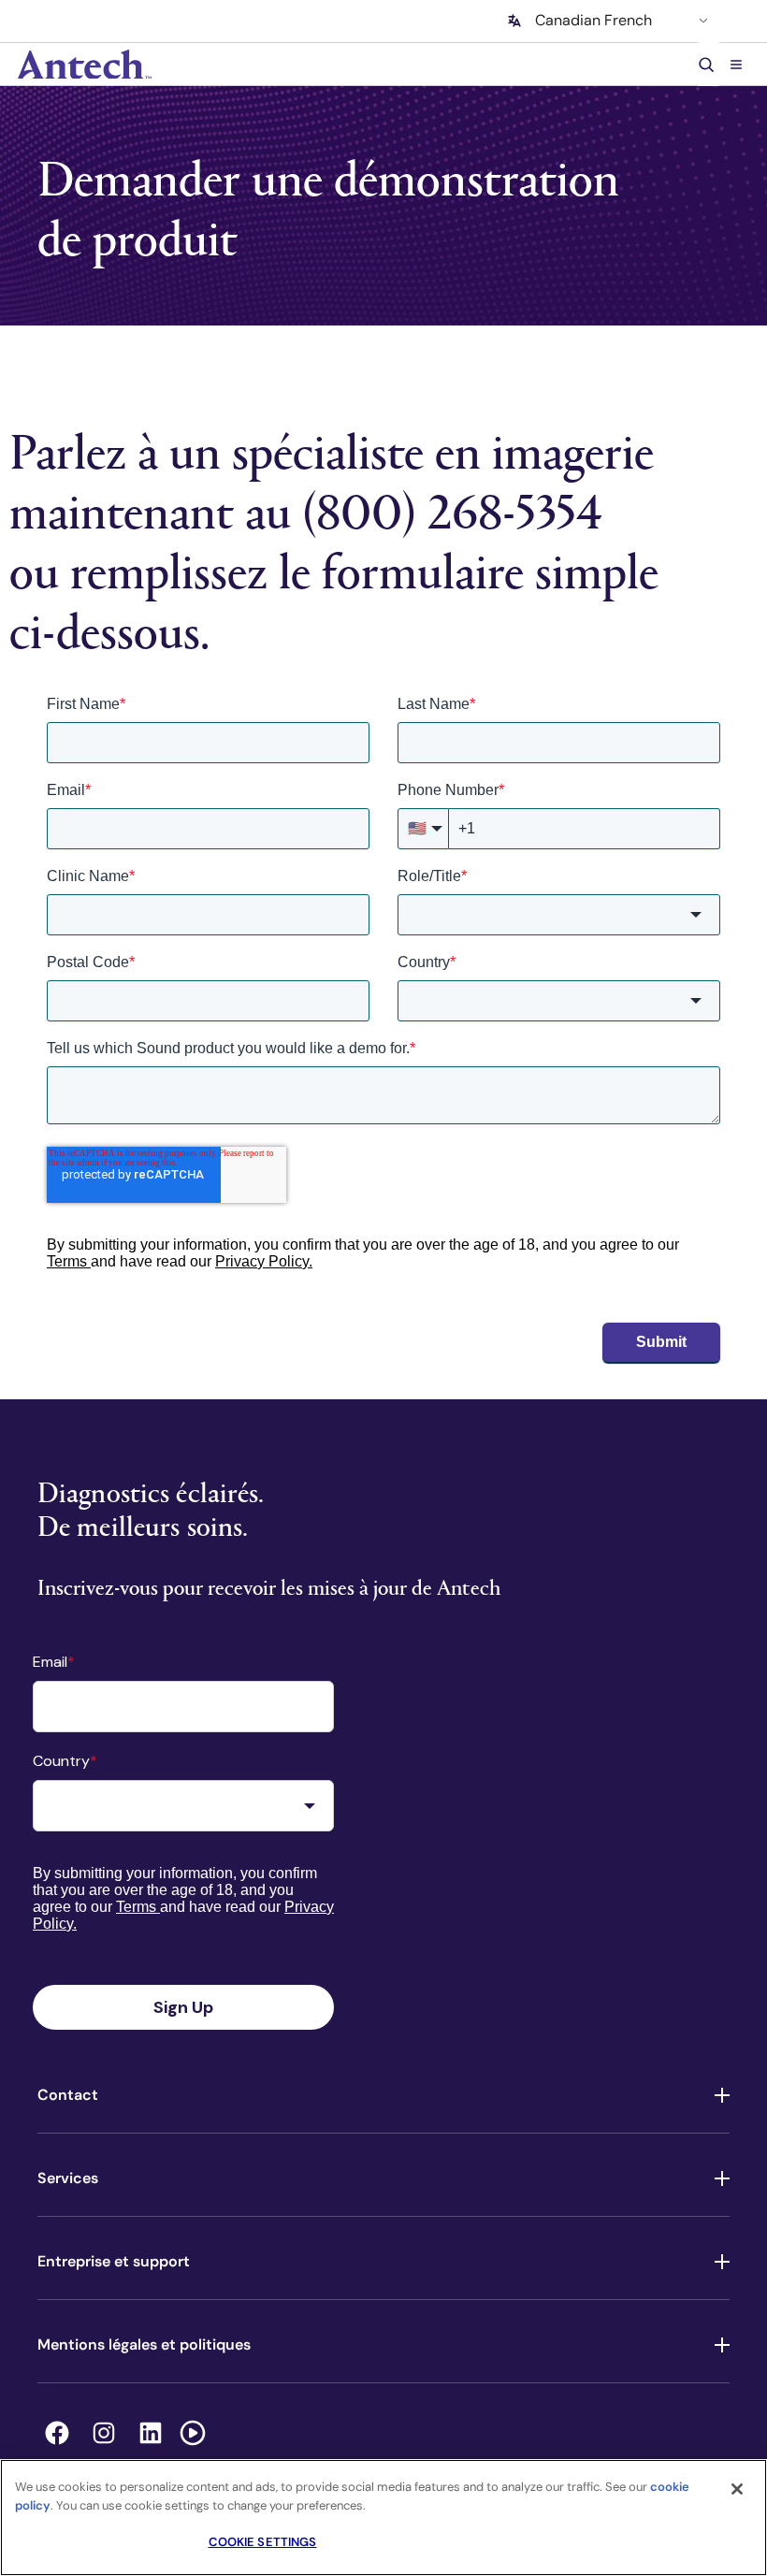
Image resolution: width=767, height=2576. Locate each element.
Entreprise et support (114, 2261)
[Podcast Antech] (193, 2433)
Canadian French (593, 20)
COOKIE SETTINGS (263, 2542)
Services (68, 2178)
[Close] (737, 2489)
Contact (68, 2095)
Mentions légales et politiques (144, 2344)
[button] (736, 64)
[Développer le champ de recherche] (709, 64)
